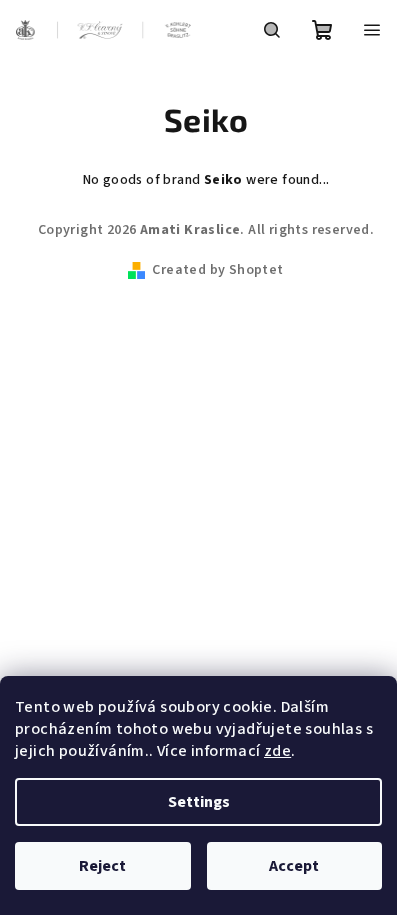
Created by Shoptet (217, 270)
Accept (294, 866)
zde (277, 751)
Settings (199, 802)
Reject (102, 866)
